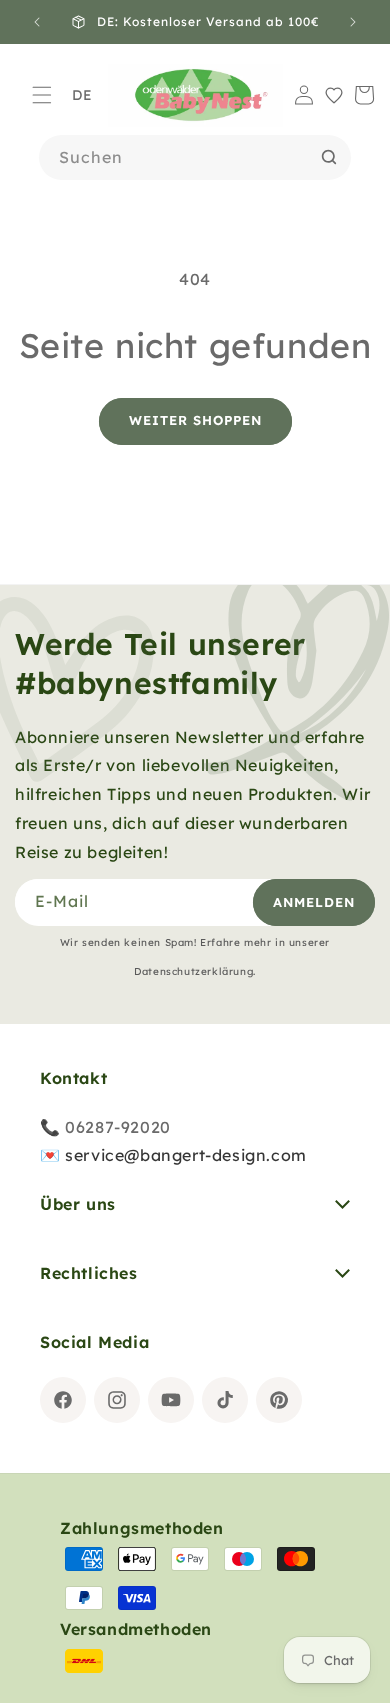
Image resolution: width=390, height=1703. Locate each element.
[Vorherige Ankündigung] (37, 22)
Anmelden (314, 902)
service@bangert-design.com (186, 1155)
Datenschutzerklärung (193, 971)
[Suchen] (329, 157)
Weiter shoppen (195, 420)
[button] (42, 95)
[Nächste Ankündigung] (353, 22)
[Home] (195, 95)
